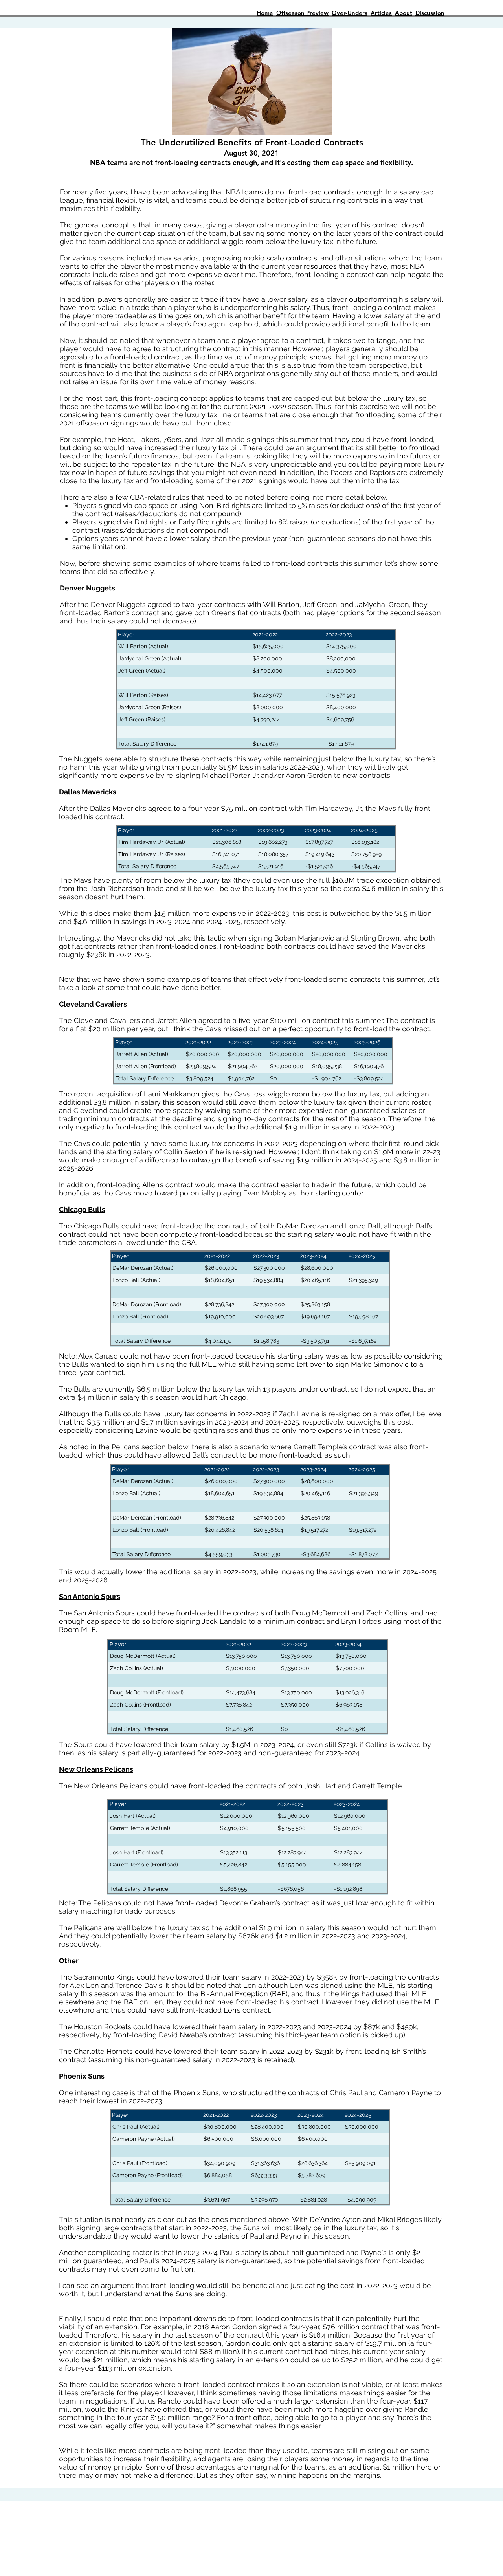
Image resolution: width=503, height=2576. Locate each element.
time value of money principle (258, 357)
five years (111, 192)
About (404, 13)
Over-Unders (350, 13)
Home (265, 13)
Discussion (430, 13)
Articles (381, 13)
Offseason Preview (302, 13)
